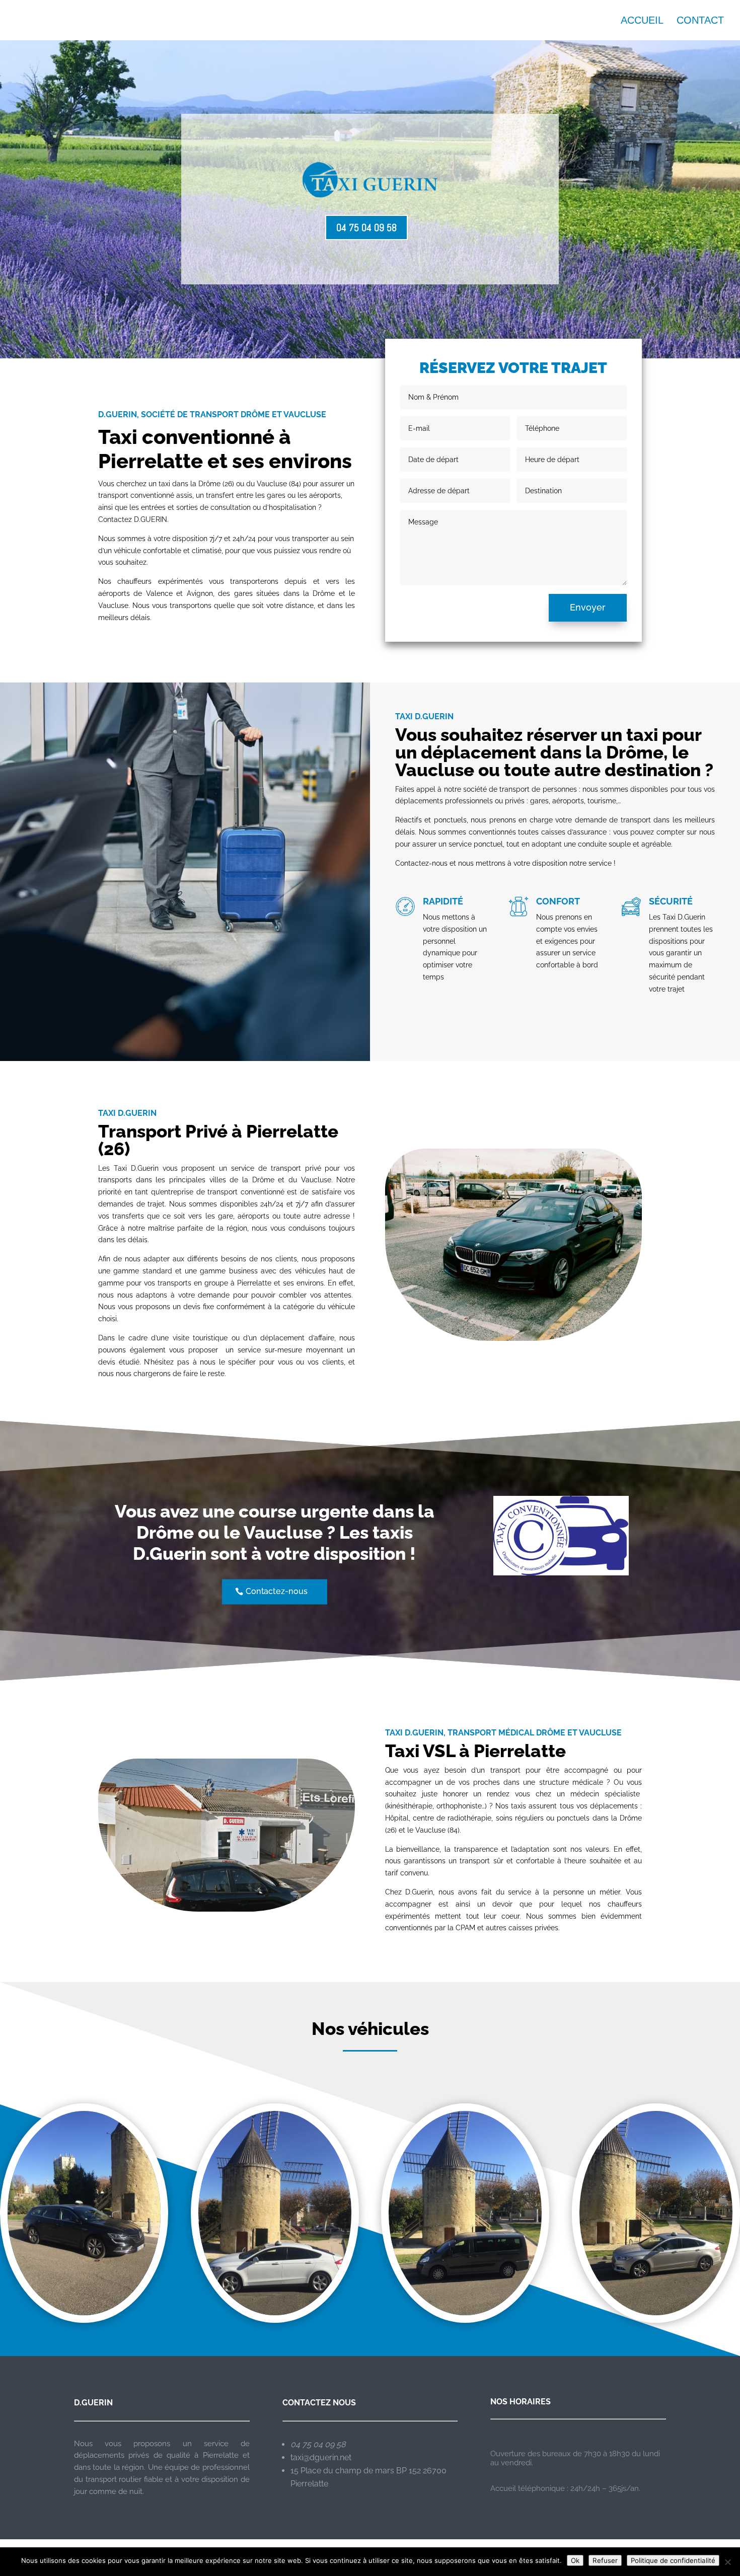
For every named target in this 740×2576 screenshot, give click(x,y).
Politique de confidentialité (673, 2560)
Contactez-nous (277, 1591)
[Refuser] (727, 2562)
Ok (575, 2560)
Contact (700, 21)
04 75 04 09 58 (366, 228)
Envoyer (588, 607)
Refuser (605, 2560)
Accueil (642, 21)
